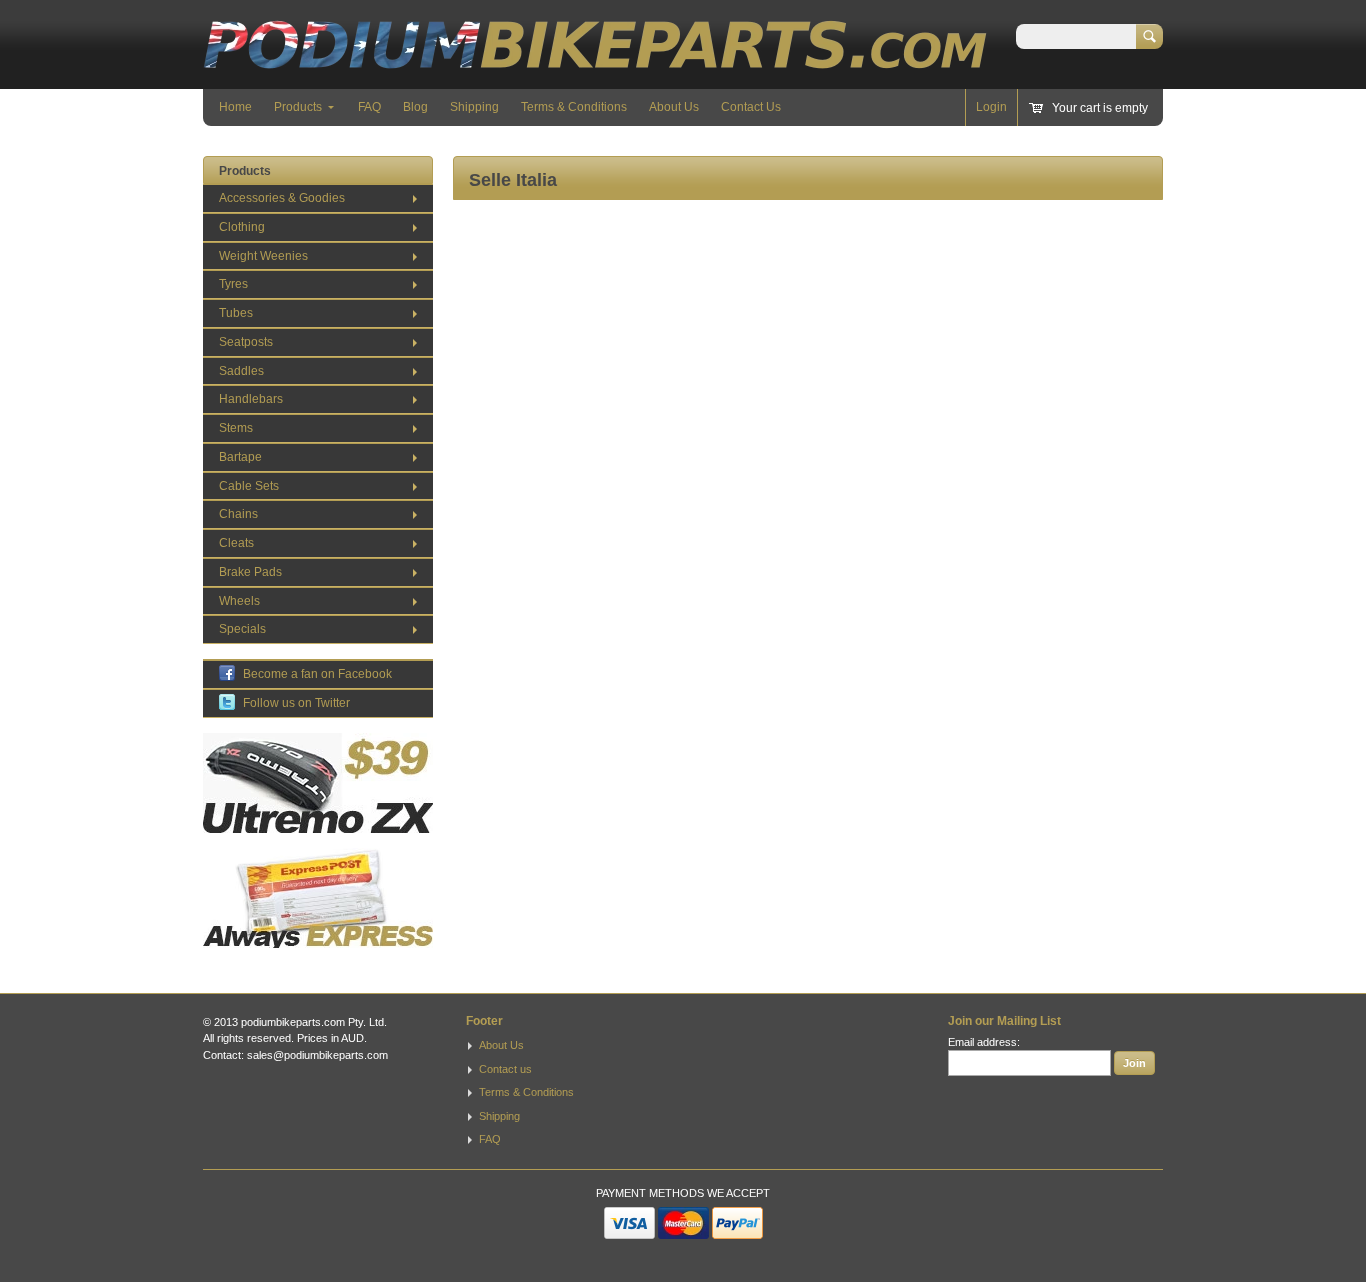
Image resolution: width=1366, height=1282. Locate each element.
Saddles (241, 371)
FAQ (369, 107)
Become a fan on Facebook (317, 674)
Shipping (474, 107)
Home (235, 107)
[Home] (595, 59)
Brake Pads (250, 572)
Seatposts (246, 342)
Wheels (239, 601)
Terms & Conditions (574, 107)
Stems (236, 428)
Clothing (242, 227)
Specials (242, 629)
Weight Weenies (263, 256)
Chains (238, 514)
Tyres (233, 284)
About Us (674, 107)
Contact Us (751, 107)
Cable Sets (249, 486)
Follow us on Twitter (296, 703)
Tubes (236, 313)
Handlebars (251, 399)
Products (298, 107)
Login (991, 107)
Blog (415, 107)
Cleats (236, 543)
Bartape (240, 457)
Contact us (505, 1069)
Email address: (984, 1042)
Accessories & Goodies (282, 198)
